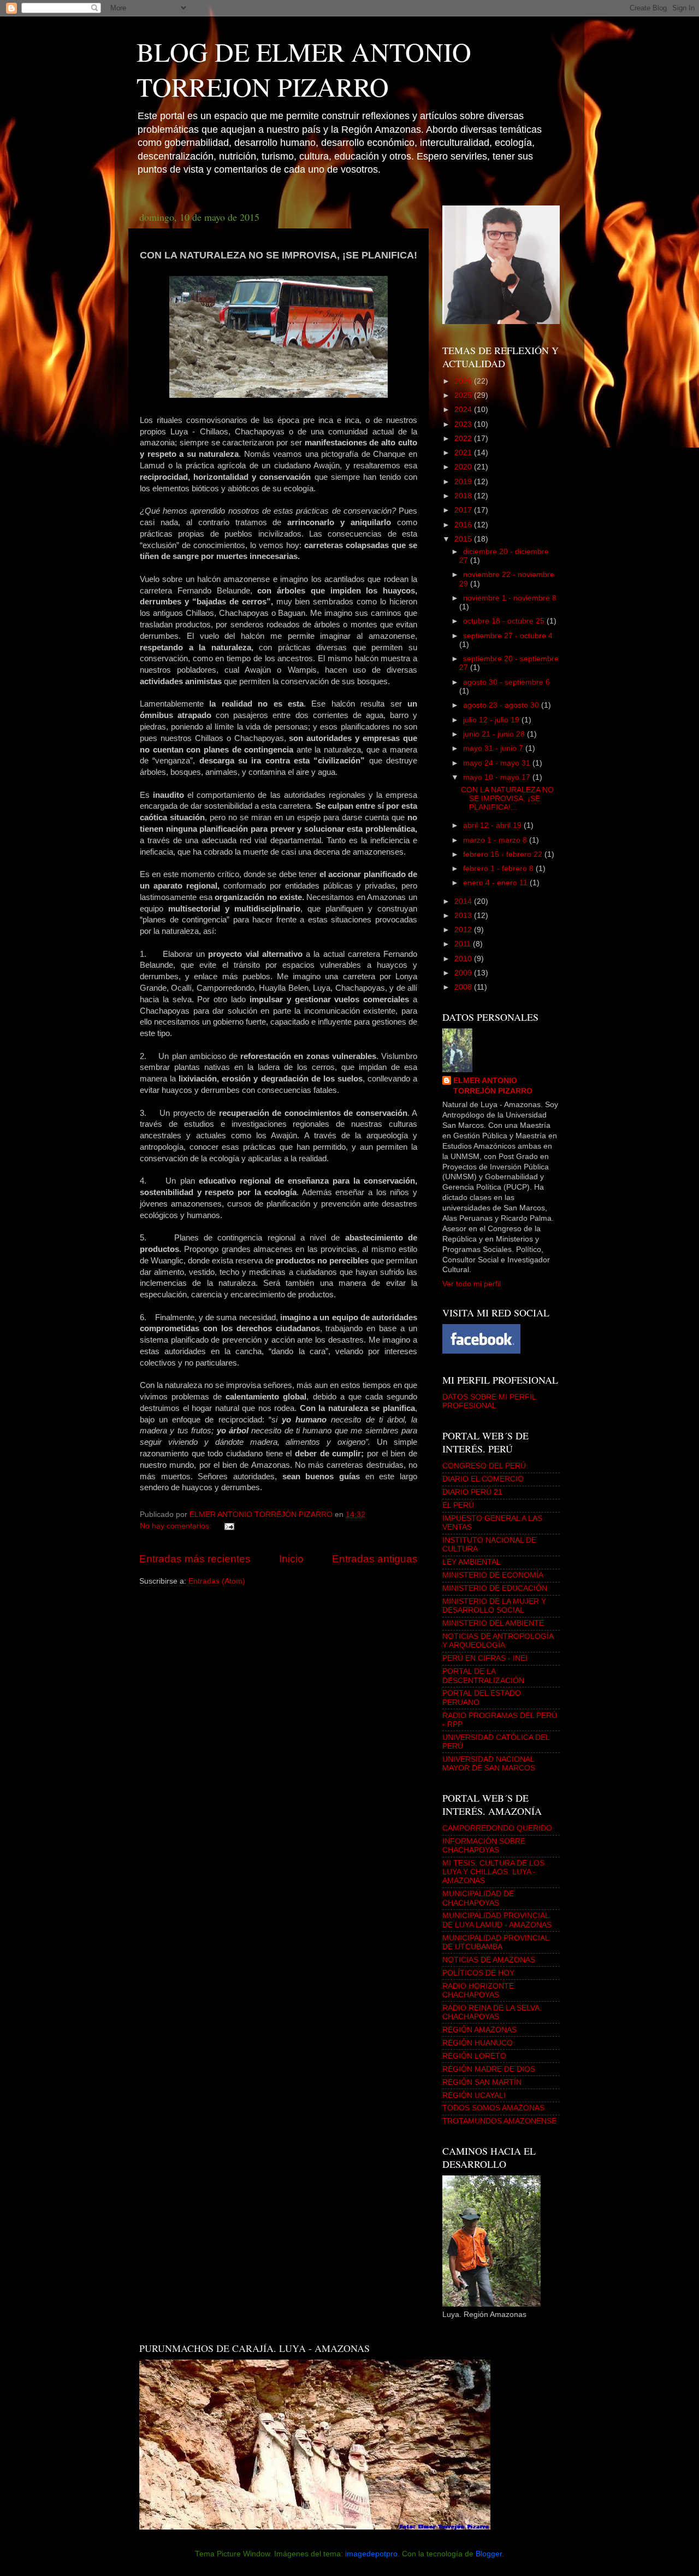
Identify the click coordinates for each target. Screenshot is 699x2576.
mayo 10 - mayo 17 (498, 777)
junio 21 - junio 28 (495, 734)
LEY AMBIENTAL (472, 1562)
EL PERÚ (458, 1505)
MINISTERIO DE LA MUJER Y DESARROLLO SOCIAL (494, 1606)
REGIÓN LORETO (474, 2056)
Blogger (489, 2554)
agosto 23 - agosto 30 (502, 705)
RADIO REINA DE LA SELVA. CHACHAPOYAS (492, 2012)
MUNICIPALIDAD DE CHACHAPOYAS (478, 1898)
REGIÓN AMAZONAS (479, 2030)
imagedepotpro (371, 2554)
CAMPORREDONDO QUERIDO (497, 1828)
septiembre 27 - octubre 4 (508, 636)
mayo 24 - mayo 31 (498, 763)
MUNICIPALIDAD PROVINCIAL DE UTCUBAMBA (496, 1942)
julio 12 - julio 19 (492, 720)
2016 (464, 525)
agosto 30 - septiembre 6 (507, 682)
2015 (464, 539)
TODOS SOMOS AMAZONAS (493, 2108)
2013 (464, 916)
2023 (464, 424)
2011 (464, 944)
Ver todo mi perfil (472, 1284)
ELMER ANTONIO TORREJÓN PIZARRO (493, 1086)
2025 (464, 395)
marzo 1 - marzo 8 (496, 840)
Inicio (291, 1559)
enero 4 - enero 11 (496, 883)
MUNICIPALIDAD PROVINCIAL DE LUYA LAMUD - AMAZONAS (497, 1920)
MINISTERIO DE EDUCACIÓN (495, 1588)
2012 (464, 930)
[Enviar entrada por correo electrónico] (229, 1526)
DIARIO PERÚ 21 (472, 1492)
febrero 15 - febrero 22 (504, 854)
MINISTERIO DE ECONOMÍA (493, 1575)
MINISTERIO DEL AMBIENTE (493, 1623)
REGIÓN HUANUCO (478, 2043)
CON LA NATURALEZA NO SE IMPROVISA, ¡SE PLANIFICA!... (507, 799)
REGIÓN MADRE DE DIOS (489, 2069)
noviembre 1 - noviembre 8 (510, 598)
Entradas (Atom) (217, 1581)
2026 (464, 381)
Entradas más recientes (195, 1559)
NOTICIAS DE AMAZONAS (489, 1960)
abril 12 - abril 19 (493, 825)
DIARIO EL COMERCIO (483, 1479)
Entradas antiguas (375, 1559)
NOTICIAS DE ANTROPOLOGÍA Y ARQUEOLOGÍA (498, 1641)
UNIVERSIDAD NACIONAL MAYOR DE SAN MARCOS (489, 1764)
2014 (464, 901)
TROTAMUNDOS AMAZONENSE (499, 2121)
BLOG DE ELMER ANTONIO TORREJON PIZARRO (304, 69)
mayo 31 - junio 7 (494, 748)
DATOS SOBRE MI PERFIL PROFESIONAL (489, 1401)
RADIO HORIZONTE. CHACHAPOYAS (479, 1990)
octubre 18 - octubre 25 (505, 621)
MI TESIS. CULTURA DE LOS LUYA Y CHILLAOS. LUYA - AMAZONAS (493, 1872)
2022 (464, 439)
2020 (464, 467)
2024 (464, 410)
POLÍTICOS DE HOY (478, 1973)
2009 (464, 973)
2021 (464, 453)
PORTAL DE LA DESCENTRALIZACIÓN (483, 1676)
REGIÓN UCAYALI (474, 2095)
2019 (464, 482)
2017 (464, 510)
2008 (464, 987)
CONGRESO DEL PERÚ (484, 1466)
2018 (464, 496)
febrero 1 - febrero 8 (499, 869)
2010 (464, 959)
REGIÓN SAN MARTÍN (482, 2082)
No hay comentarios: (177, 1526)
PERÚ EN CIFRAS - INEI (485, 1658)
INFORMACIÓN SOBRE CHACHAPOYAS (484, 1846)
